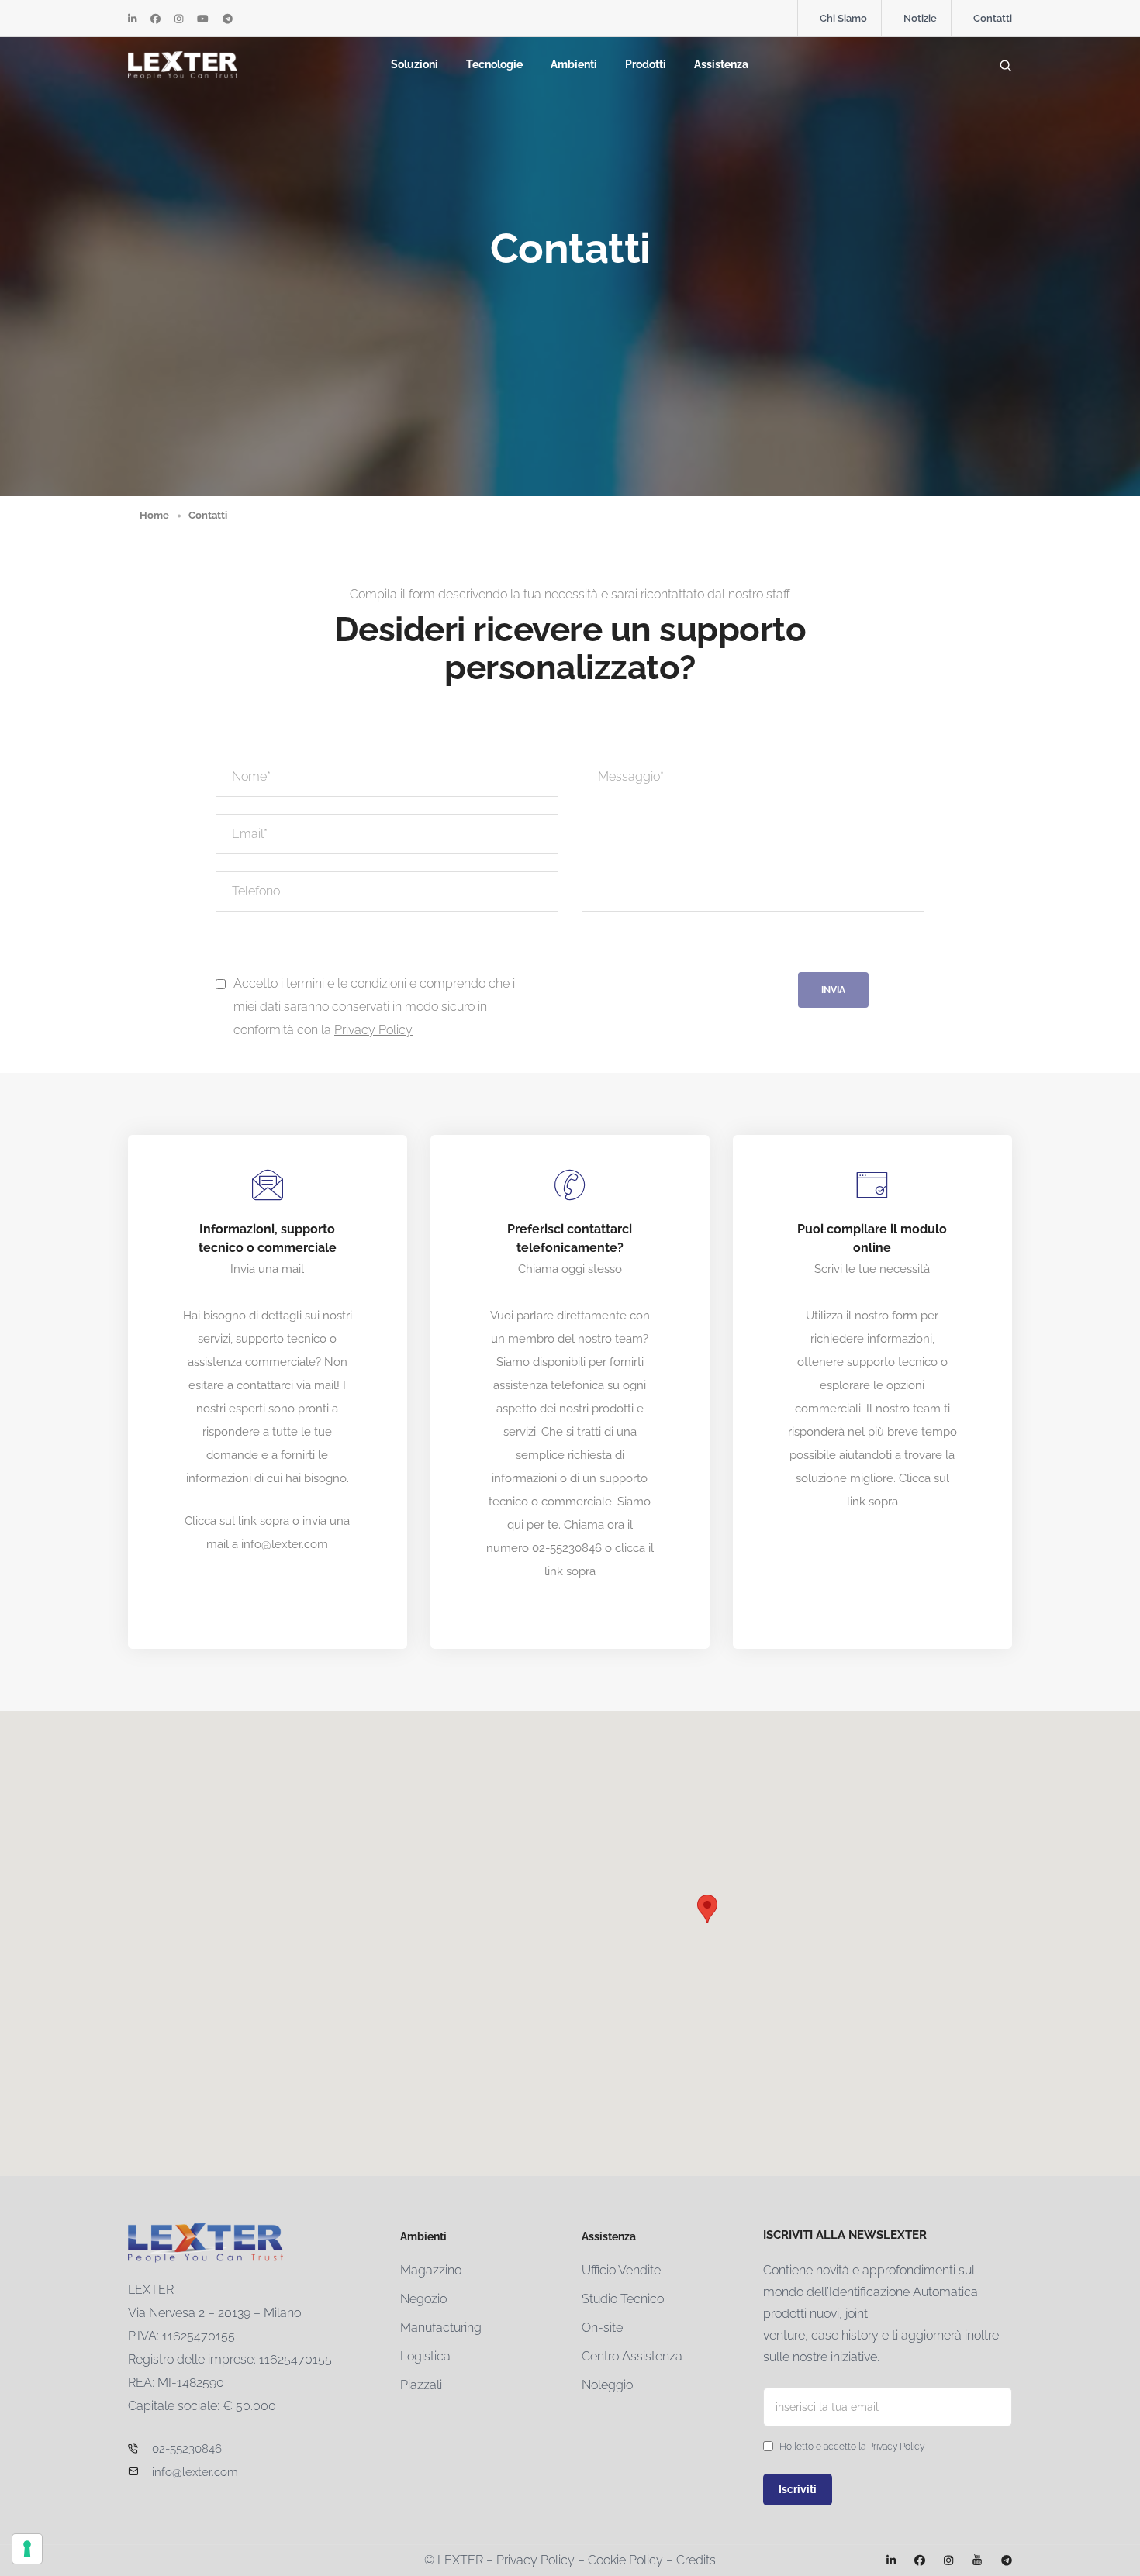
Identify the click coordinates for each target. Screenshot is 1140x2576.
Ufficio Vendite (621, 2270)
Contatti (993, 18)
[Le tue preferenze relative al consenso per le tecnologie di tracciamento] (27, 2549)
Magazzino (431, 2270)
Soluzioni (415, 64)
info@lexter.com (285, 1544)
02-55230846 (567, 1548)
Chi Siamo (843, 18)
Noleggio (607, 2385)
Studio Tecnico (623, 2299)
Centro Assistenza (632, 2356)
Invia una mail (267, 1269)
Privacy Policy (373, 1030)
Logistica (425, 2356)
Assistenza (721, 64)
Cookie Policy (625, 2560)
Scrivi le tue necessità (872, 1269)
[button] (707, 1909)
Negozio (423, 2299)
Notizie (920, 18)
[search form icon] (1005, 66)
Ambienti (574, 64)
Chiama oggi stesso (570, 1269)
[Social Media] (132, 19)
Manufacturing (441, 2328)
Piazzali (421, 2385)
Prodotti (646, 64)
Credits (696, 2560)
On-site (602, 2328)
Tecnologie (494, 64)
